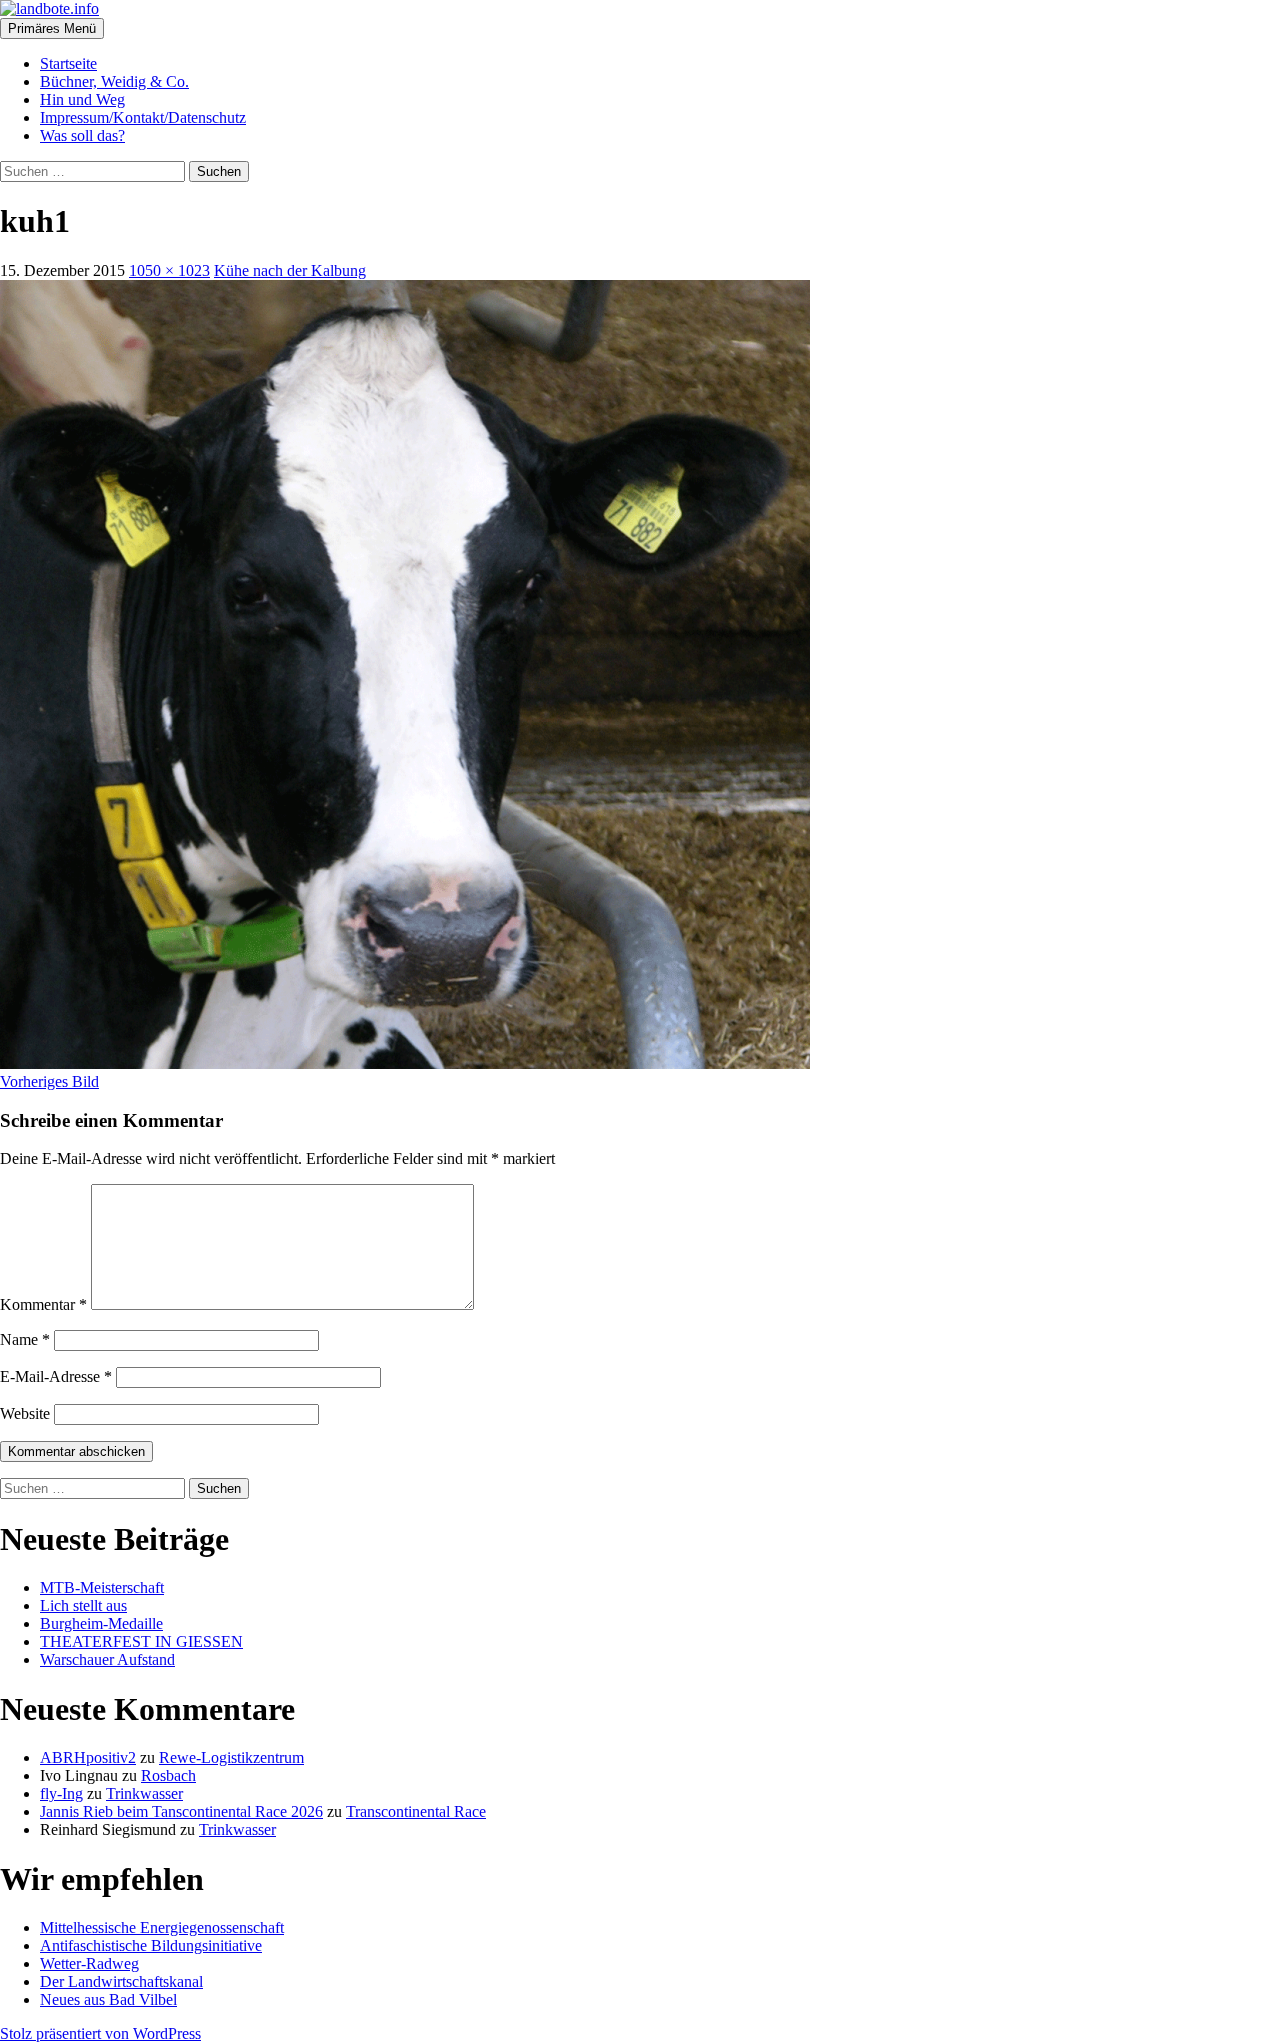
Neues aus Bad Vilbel (108, 1999)
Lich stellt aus (83, 1605)
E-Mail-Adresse (56, 1376)
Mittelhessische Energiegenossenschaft (162, 1927)
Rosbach (168, 1775)
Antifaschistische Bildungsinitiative (151, 1945)
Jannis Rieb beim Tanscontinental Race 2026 (181, 1811)
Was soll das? (82, 135)
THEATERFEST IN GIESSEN (141, 1641)
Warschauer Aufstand (107, 1659)
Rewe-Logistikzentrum (231, 1757)
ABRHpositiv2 (88, 1757)
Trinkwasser (144, 1793)
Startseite (68, 63)
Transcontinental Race (416, 1811)
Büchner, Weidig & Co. (114, 81)
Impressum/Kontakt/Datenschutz (143, 117)
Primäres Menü (52, 28)
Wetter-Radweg (89, 1963)
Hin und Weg (82, 99)
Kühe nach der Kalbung (290, 270)
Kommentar (43, 1304)
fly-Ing (61, 1793)
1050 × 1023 (169, 270)
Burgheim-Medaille (101, 1623)
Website (25, 1413)
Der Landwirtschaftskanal (121, 1981)
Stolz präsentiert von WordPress (100, 2033)
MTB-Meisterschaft (102, 1587)
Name (25, 1339)
